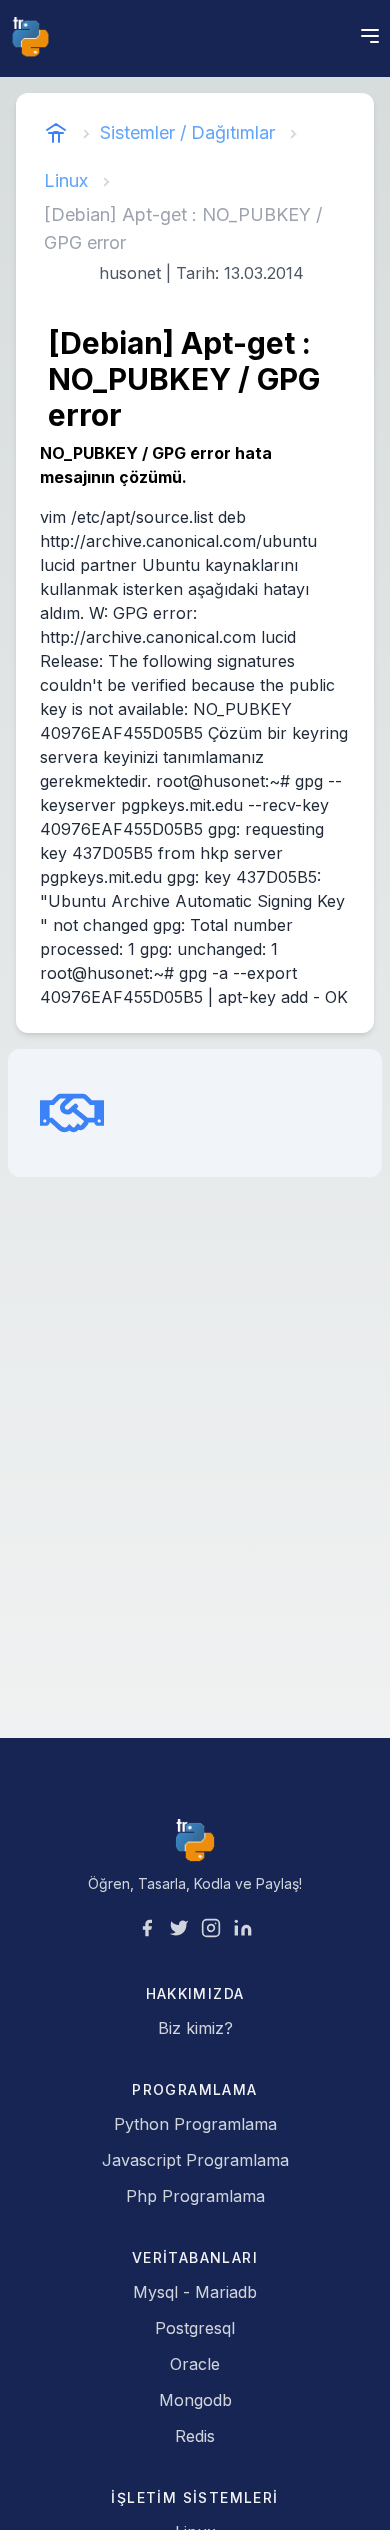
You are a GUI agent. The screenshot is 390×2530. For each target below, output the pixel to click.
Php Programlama (195, 2196)
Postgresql (195, 2328)
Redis (195, 2436)
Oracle (195, 2364)
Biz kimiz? (195, 2028)
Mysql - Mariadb (195, 2292)
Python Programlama (195, 2124)
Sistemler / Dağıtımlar (187, 132)
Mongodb (195, 2400)
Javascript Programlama (195, 2160)
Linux (66, 180)
